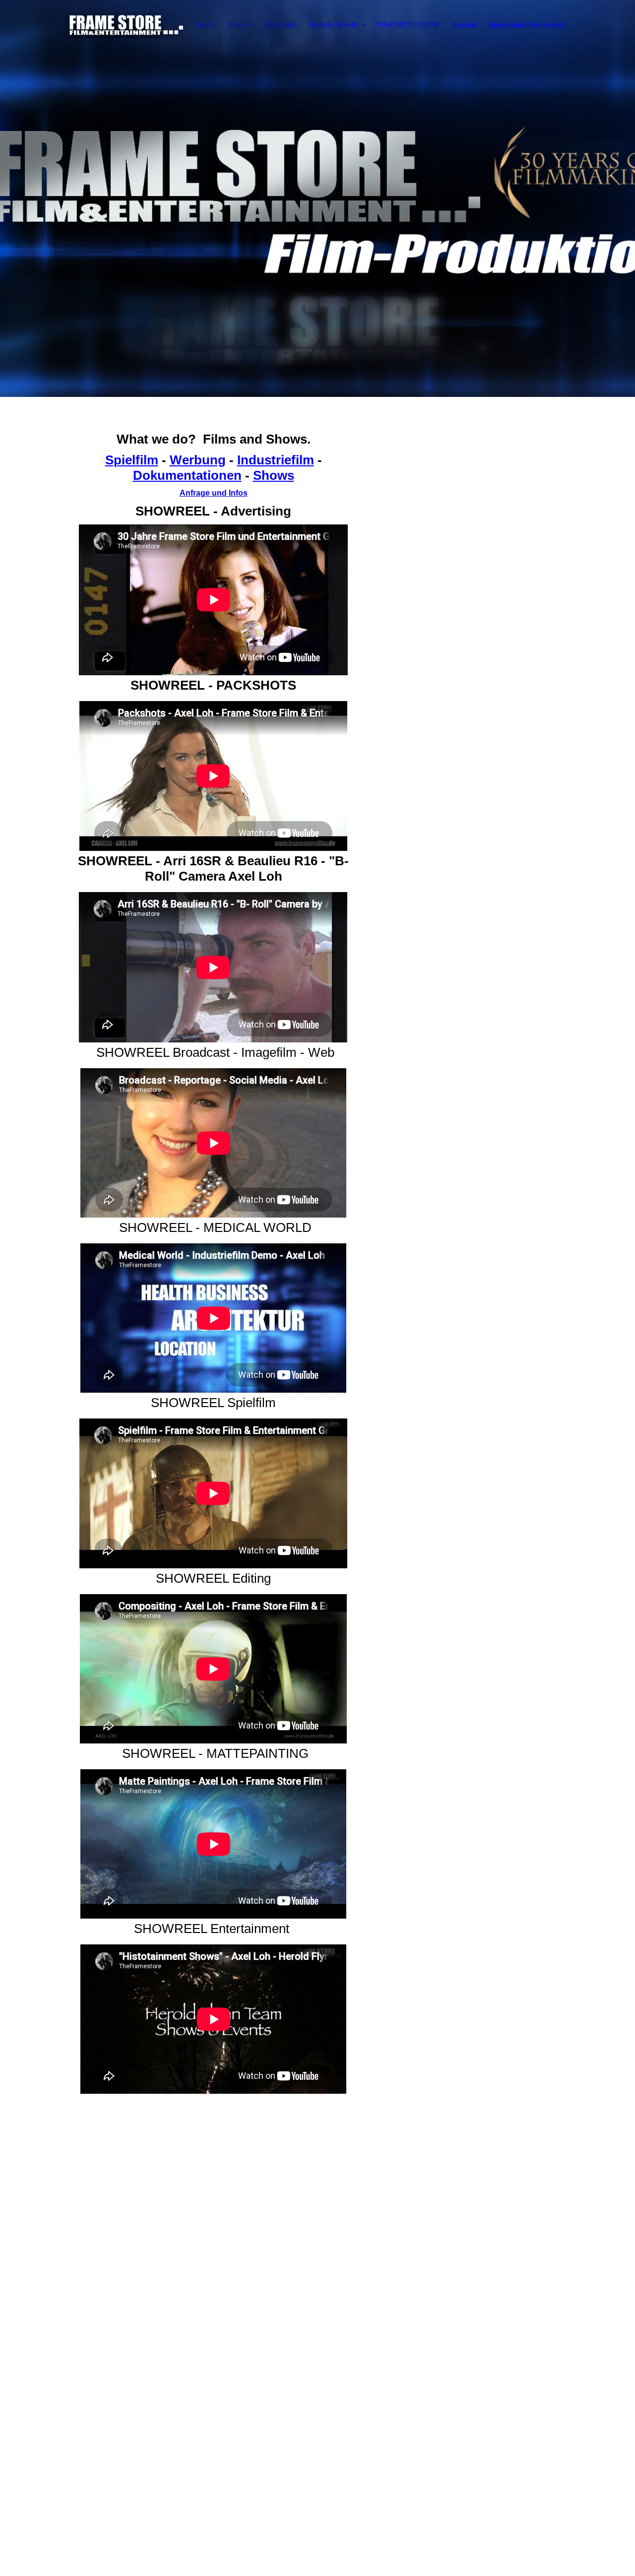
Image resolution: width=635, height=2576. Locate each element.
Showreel (281, 25)
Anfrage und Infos (214, 493)
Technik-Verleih (333, 25)
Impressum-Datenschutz (527, 25)
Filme (237, 25)
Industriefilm (276, 460)
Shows (274, 475)
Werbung (198, 460)
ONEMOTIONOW (409, 25)
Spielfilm (132, 460)
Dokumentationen (187, 475)
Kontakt (465, 25)
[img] (126, 25)
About (206, 25)
